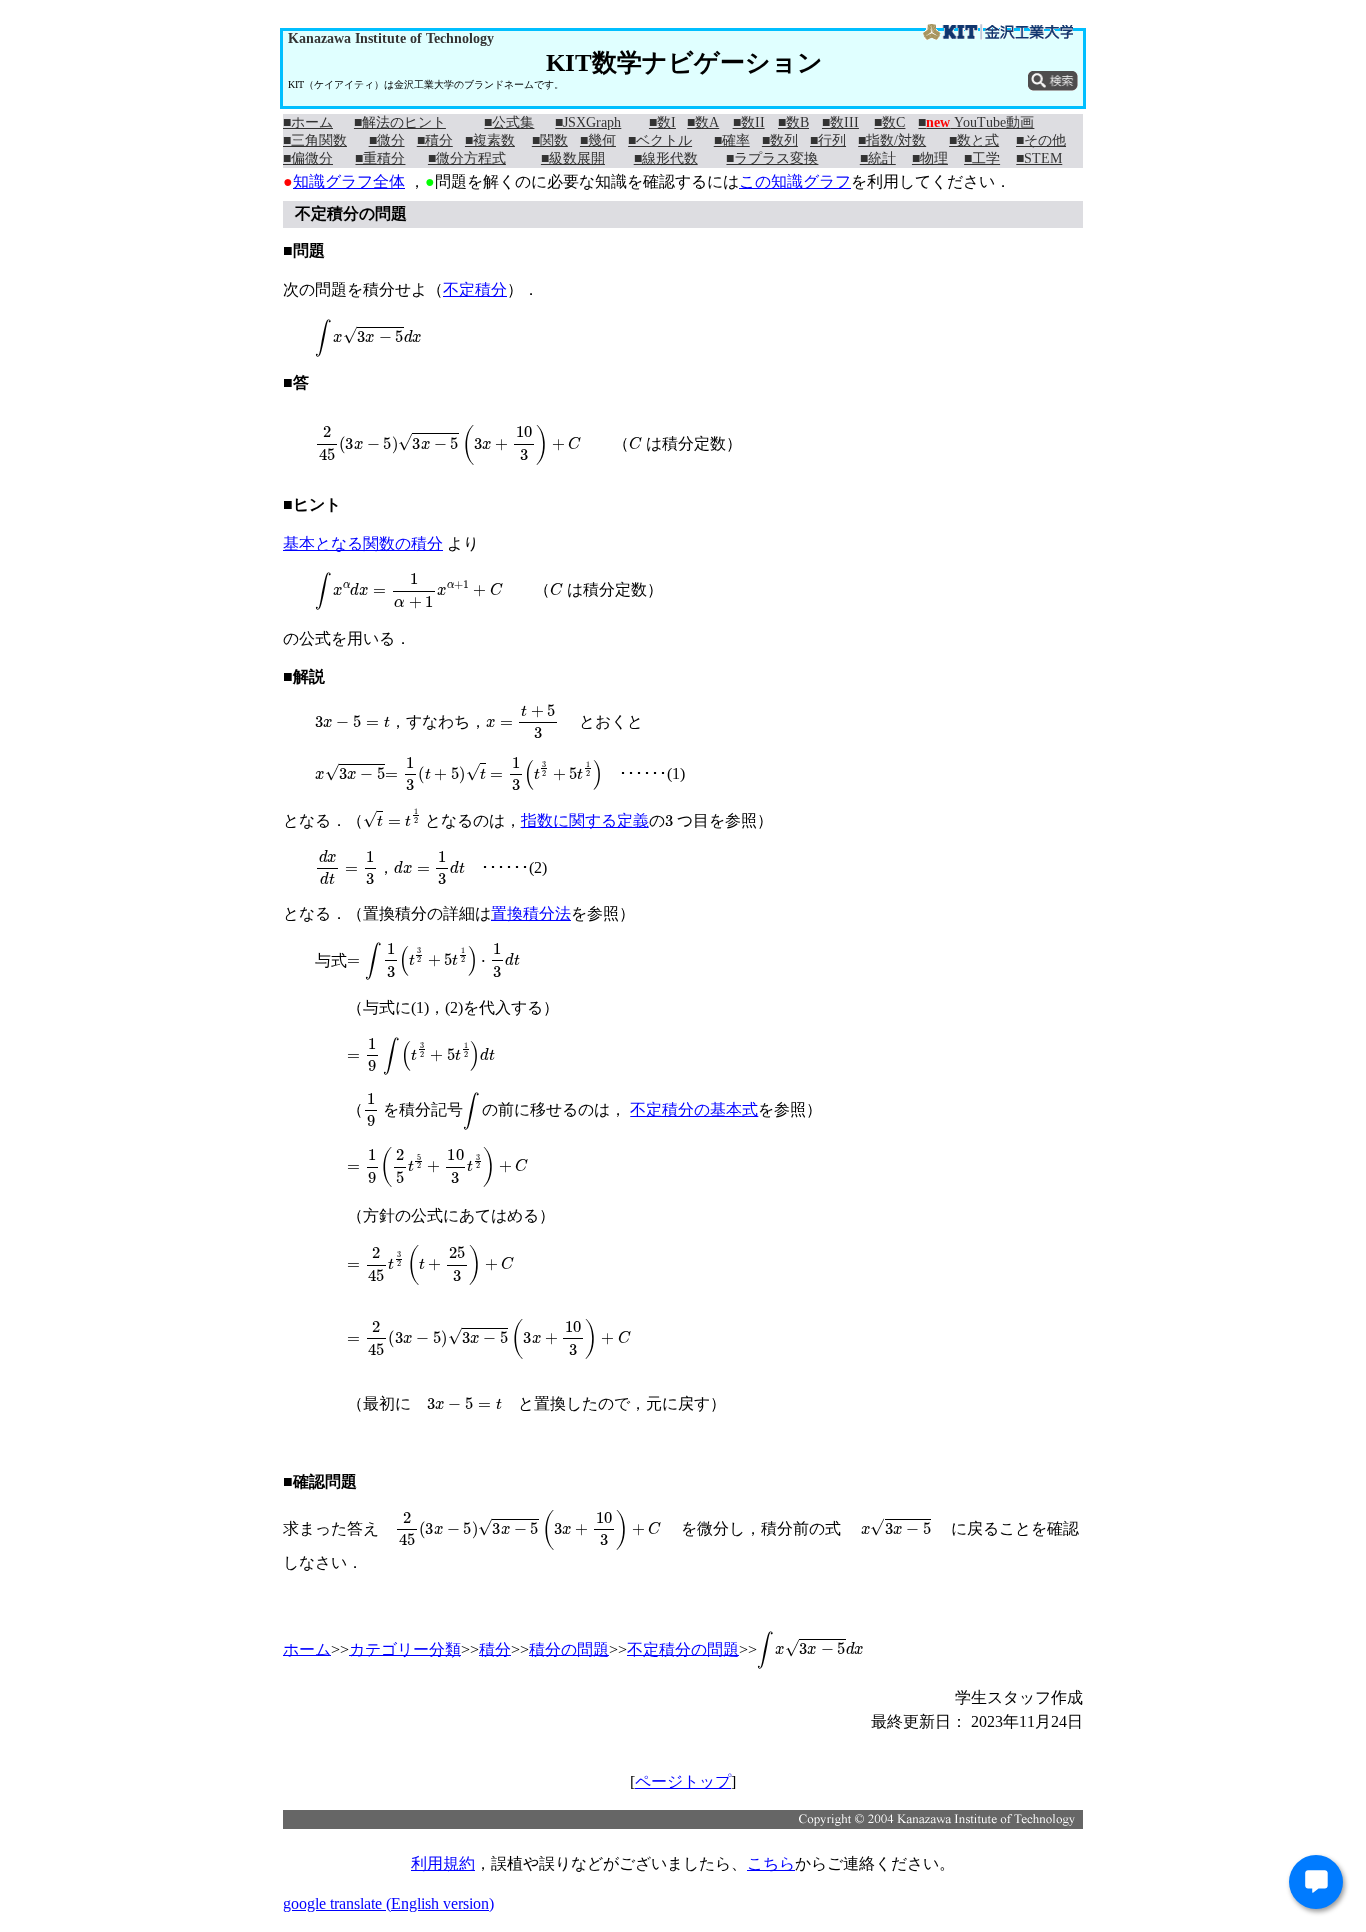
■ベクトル (660, 140)
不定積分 (475, 289)
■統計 (878, 158)
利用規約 (443, 1863)
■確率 (732, 140)
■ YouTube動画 (976, 122)
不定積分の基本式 (694, 1109)
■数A (703, 122)
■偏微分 (308, 158)
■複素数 (490, 140)
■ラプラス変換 (772, 158)
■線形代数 (666, 158)
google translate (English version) (388, 1903)
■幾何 (598, 140)
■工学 (982, 158)
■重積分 (380, 158)
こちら (771, 1863)
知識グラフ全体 (349, 181)
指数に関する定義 (585, 820)
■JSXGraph (588, 122)
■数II (749, 122)
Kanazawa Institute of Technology (391, 38)
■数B (793, 122)
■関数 (550, 140)
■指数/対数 (892, 140)
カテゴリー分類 (405, 1648)
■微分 (387, 140)
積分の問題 (569, 1648)
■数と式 (974, 140)
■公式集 (509, 122)
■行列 (828, 140)
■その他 (1041, 140)
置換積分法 (531, 913)
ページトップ (683, 1781)
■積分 (435, 140)
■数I (662, 122)
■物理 (930, 158)
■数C (889, 122)
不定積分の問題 (683, 1648)
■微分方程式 (467, 158)
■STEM (1039, 158)
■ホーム (308, 122)
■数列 (780, 140)
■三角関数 (315, 140)
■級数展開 (573, 158)
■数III (840, 122)
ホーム (307, 1648)
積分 (495, 1648)
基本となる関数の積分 (363, 543)
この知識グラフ (795, 181)
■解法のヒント (400, 122)
